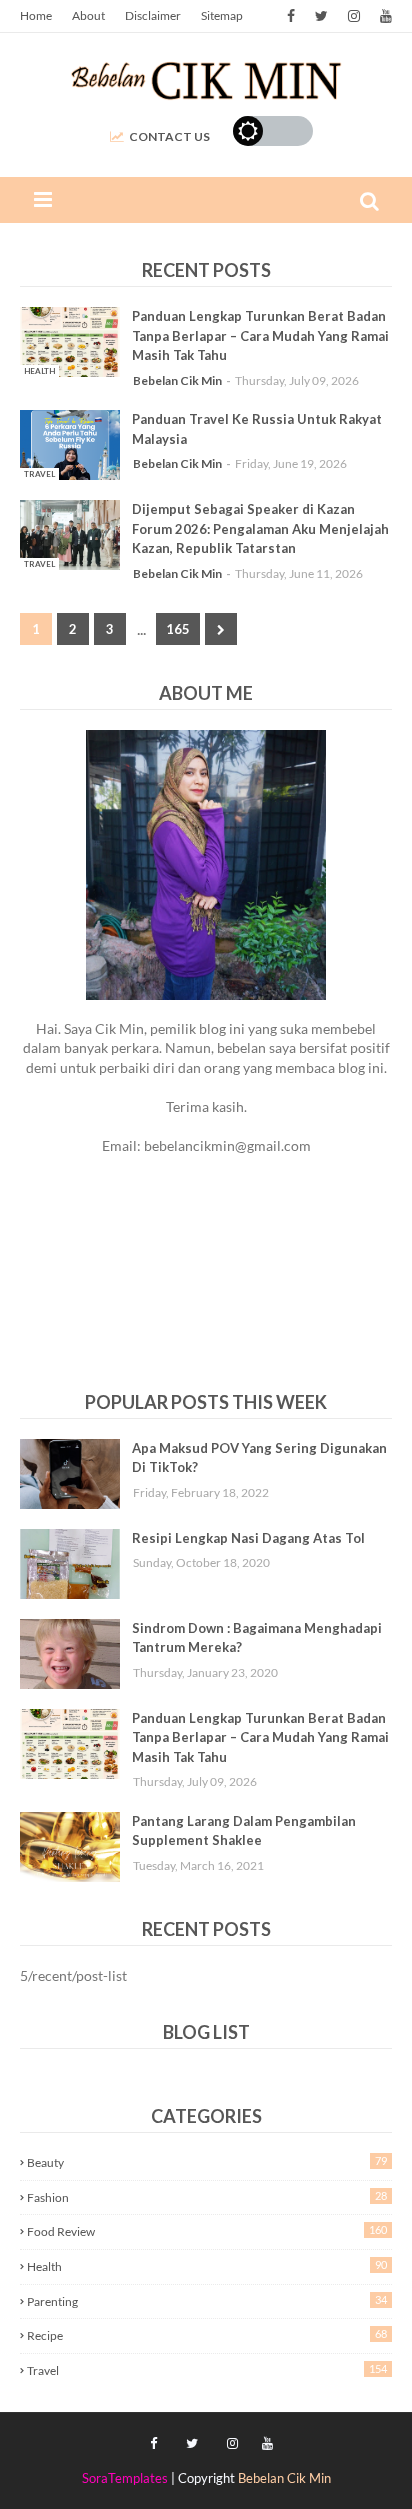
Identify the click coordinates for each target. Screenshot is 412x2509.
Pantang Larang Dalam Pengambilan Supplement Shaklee (244, 1831)
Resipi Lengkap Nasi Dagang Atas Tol (248, 1538)
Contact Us (169, 136)
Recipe (207, 2335)
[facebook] (291, 16)
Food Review (207, 2231)
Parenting (207, 2301)
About (88, 15)
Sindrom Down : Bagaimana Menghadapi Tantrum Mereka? (257, 1638)
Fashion (207, 2197)
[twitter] (321, 16)
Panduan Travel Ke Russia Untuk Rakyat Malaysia (257, 429)
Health (207, 2266)
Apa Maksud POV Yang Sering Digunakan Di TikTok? (259, 1458)
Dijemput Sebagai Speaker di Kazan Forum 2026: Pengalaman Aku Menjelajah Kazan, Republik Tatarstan (260, 528)
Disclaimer (153, 15)
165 (178, 629)
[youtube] (383, 16)
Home (36, 15)
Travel (207, 2370)
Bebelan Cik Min (177, 380)
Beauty (207, 2162)
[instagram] (354, 16)
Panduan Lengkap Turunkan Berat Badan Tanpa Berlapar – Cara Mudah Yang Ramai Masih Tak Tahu (260, 335)
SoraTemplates (125, 2478)
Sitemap (222, 15)
